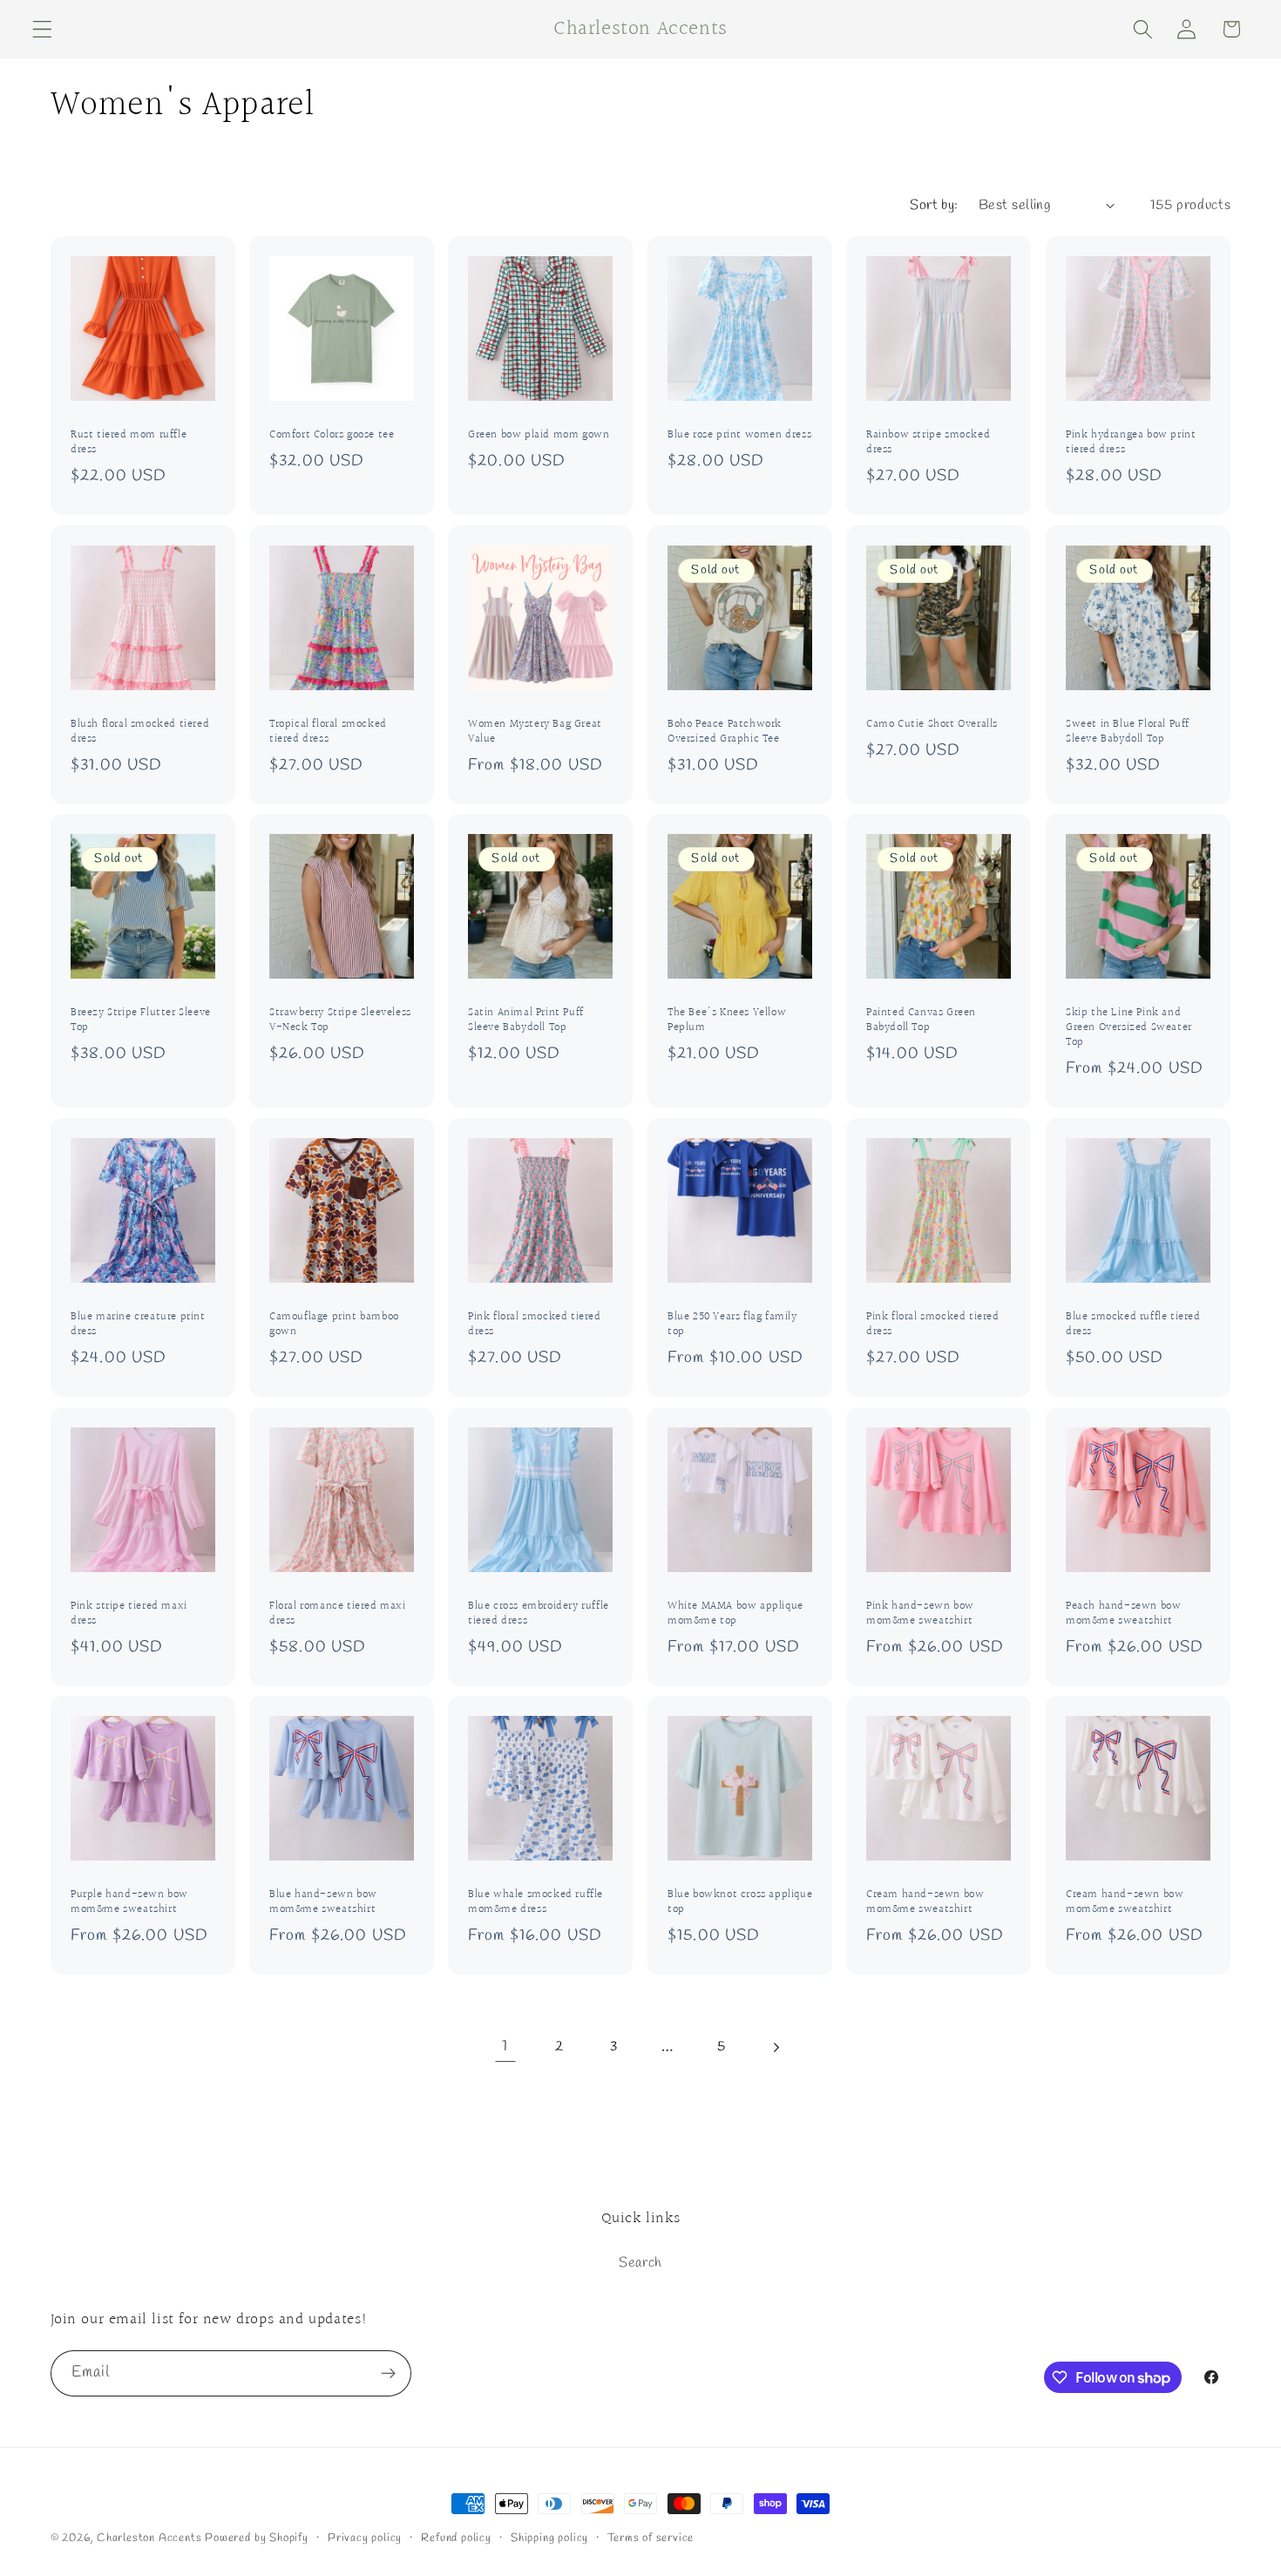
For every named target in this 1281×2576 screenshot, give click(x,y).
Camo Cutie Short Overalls (932, 725)
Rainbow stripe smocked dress (928, 443)
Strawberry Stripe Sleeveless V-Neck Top (340, 1021)
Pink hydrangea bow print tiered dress (1131, 443)
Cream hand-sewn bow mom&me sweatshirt (925, 1903)
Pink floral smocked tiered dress (535, 1325)
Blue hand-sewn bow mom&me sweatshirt (323, 1903)
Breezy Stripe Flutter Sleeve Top (141, 1021)
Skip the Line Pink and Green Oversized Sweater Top (1129, 1029)
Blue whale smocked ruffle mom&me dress (535, 1903)
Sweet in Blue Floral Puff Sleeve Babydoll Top (1128, 732)
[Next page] (776, 2047)
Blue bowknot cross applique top (740, 1903)
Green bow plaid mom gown (539, 435)
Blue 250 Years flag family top (732, 1325)
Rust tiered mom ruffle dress (129, 443)
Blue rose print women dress (739, 435)
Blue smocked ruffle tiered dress (1133, 1325)
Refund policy (456, 2538)
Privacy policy (365, 2538)
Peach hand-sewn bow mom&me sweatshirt (1123, 1614)
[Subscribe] (388, 2374)
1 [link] (505, 2046)
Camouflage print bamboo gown (334, 1325)
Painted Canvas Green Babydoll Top (921, 1021)
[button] (42, 29)
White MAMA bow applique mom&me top (735, 1614)
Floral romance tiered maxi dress (338, 1614)
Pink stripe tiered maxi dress (129, 1614)
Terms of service (651, 2538)
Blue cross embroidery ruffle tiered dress (539, 1614)
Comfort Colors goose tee (332, 435)
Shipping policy (549, 2538)
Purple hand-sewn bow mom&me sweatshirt (129, 1903)
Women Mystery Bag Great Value (535, 732)
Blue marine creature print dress (138, 1325)
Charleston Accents (149, 2538)
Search (640, 2263)
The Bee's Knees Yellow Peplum (727, 1021)
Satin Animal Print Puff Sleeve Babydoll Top (526, 1021)
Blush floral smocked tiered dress (140, 732)
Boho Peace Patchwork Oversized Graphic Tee (725, 732)
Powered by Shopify (257, 2538)
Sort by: (934, 205)
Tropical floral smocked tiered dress (328, 732)
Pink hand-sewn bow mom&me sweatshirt (920, 1614)
